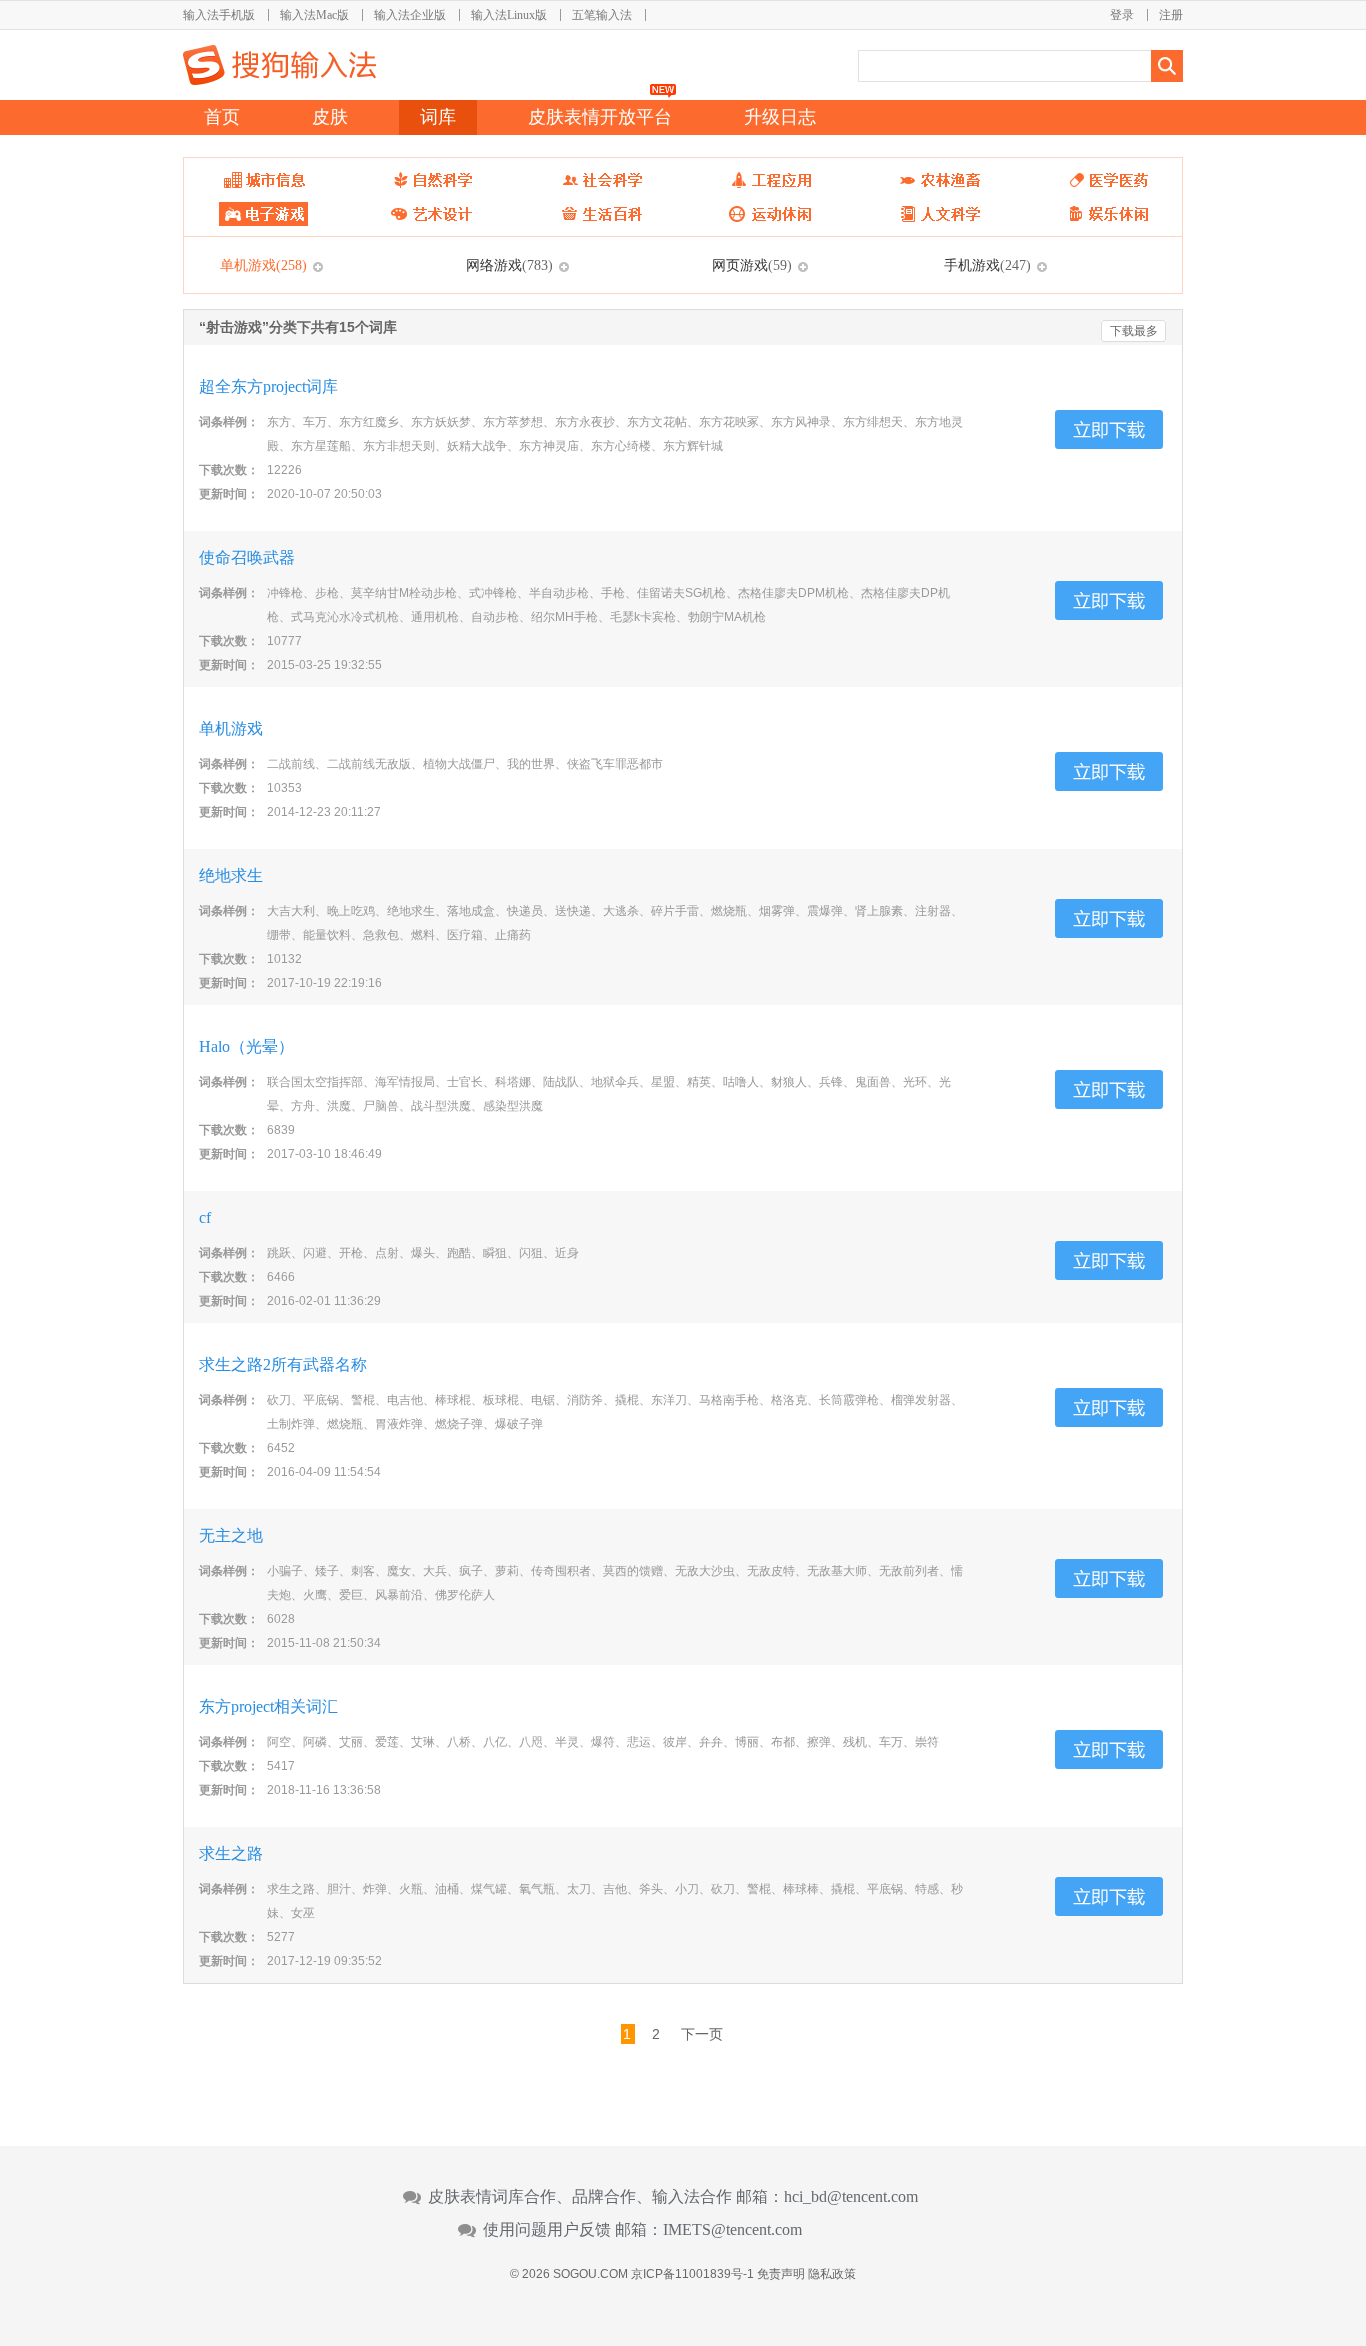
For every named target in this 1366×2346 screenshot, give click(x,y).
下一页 (702, 2034)
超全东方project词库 (268, 386)
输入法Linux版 (509, 15)
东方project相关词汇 (268, 1706)
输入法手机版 (219, 15)
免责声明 (781, 2274)
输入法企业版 (410, 15)
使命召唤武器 (247, 557)
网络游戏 (509, 265)
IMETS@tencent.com (732, 2230)
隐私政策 (832, 2274)
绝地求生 (231, 875)
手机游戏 (987, 265)
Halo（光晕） (246, 1046)
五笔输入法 (602, 15)
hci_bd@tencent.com (851, 2197)
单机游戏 (263, 265)
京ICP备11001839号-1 (692, 2274)
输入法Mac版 (314, 15)
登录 (1122, 15)
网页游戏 (752, 265)
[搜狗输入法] (279, 65)
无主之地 (231, 1535)
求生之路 (231, 1853)
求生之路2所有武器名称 (283, 1364)
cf (213, 1217)
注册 (1171, 15)
